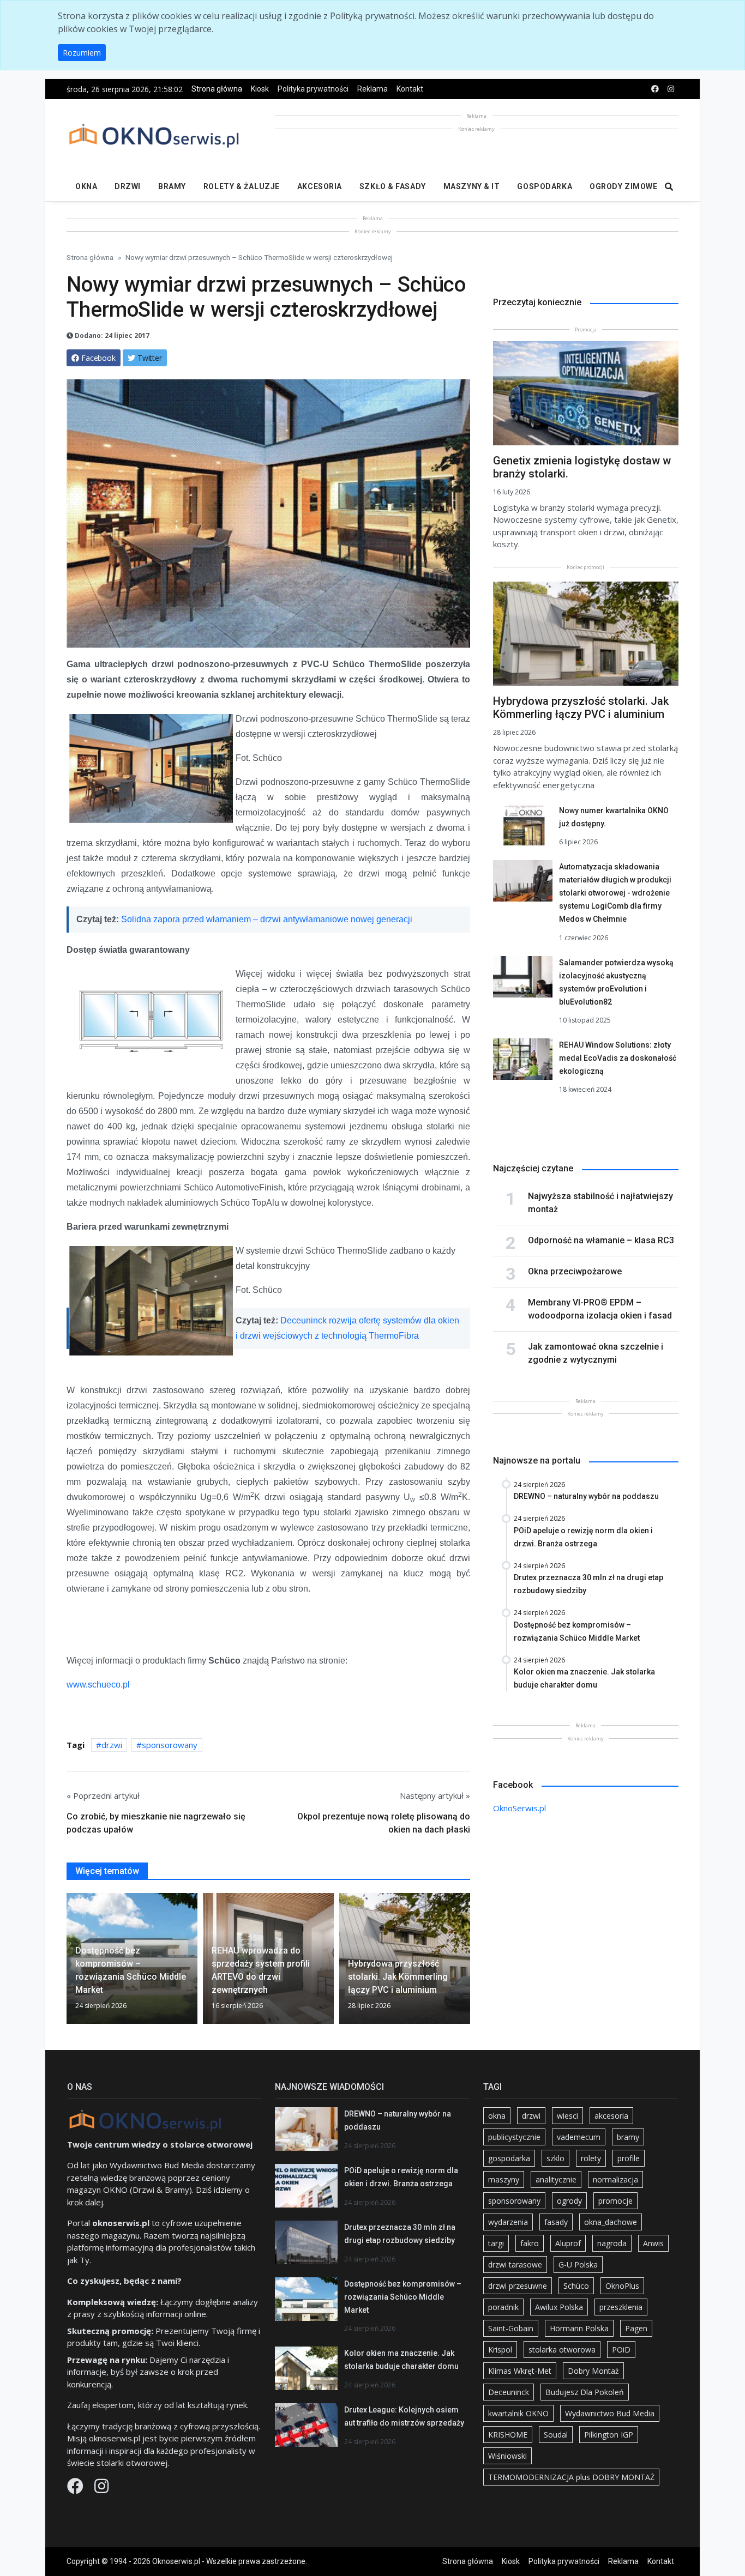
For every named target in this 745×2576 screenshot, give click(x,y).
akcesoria (611, 2116)
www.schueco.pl (98, 1685)
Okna (86, 186)
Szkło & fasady (393, 186)
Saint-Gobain (511, 2328)
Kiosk (260, 89)
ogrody (569, 2201)
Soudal (556, 2435)
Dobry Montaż (593, 2371)
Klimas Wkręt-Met (520, 2371)
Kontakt (410, 89)
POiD (621, 2350)
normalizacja (615, 2179)
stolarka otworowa (562, 2350)
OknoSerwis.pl (519, 1808)
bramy (628, 2137)
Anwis (653, 2243)
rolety (591, 2158)
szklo (555, 2158)
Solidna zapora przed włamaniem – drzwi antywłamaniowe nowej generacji (267, 919)
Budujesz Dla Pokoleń (585, 2392)
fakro (530, 2243)
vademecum (579, 2137)
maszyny (504, 2179)
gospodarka (509, 2158)
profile (629, 2158)
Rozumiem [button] (82, 53)
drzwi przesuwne (518, 2286)
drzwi (112, 1745)
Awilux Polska (559, 2307)
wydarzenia (508, 2222)
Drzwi (128, 186)
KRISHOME (508, 2435)
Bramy (172, 186)
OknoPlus (622, 2286)
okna (497, 2116)
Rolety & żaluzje (242, 186)
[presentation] (71, 1963)
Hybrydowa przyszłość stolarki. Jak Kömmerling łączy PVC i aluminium (581, 708)
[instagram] (671, 89)
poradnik (503, 2307)
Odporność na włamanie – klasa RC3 (601, 1240)
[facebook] (655, 89)
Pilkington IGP (609, 2435)
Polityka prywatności (313, 89)
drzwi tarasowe (515, 2264)
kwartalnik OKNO (518, 2413)
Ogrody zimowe (623, 186)
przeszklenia (621, 2307)
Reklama (372, 89)
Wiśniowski (507, 2456)
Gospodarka (545, 186)
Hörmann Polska (579, 2328)
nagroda (612, 2243)
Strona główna (217, 89)
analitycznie (556, 2179)
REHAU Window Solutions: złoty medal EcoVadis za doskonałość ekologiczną (618, 1058)
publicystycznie (514, 2137)
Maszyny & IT (472, 186)
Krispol (500, 2350)
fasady (556, 2222)
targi (496, 2243)
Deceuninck (509, 2392)
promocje (615, 2201)
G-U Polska (578, 2264)
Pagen (636, 2328)
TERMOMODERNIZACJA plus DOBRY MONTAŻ (571, 2477)
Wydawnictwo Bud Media (610, 2413)
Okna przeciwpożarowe (575, 1271)
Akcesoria (320, 186)
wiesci (567, 2116)
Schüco (576, 2286)
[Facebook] (76, 2489)
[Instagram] (101, 2489)
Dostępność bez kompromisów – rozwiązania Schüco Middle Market (403, 2297)
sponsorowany (170, 1745)
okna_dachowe (611, 2222)
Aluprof (568, 2243)
